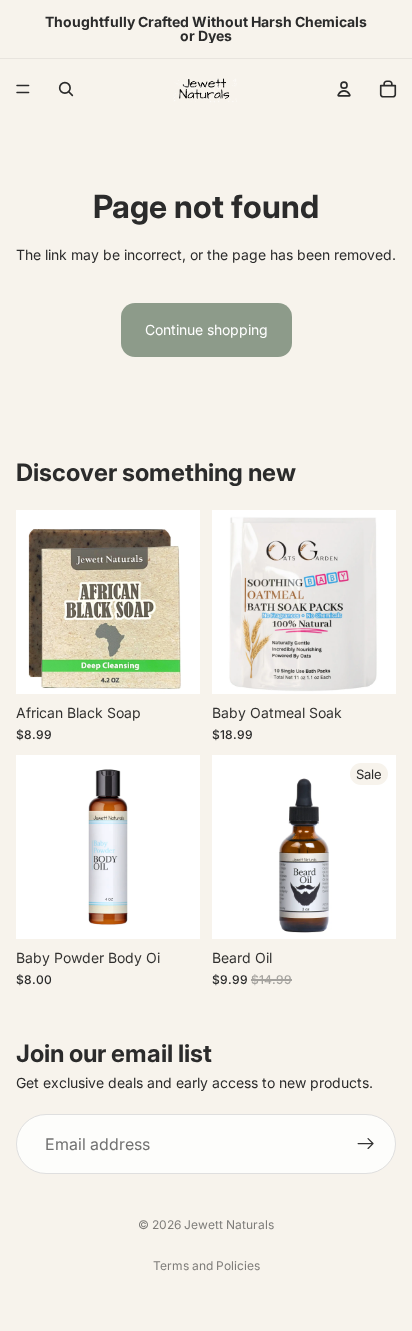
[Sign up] (366, 1144)
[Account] (344, 89)
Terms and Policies (206, 1265)
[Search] (66, 89)
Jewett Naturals (229, 1224)
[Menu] (23, 89)
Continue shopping (206, 329)
